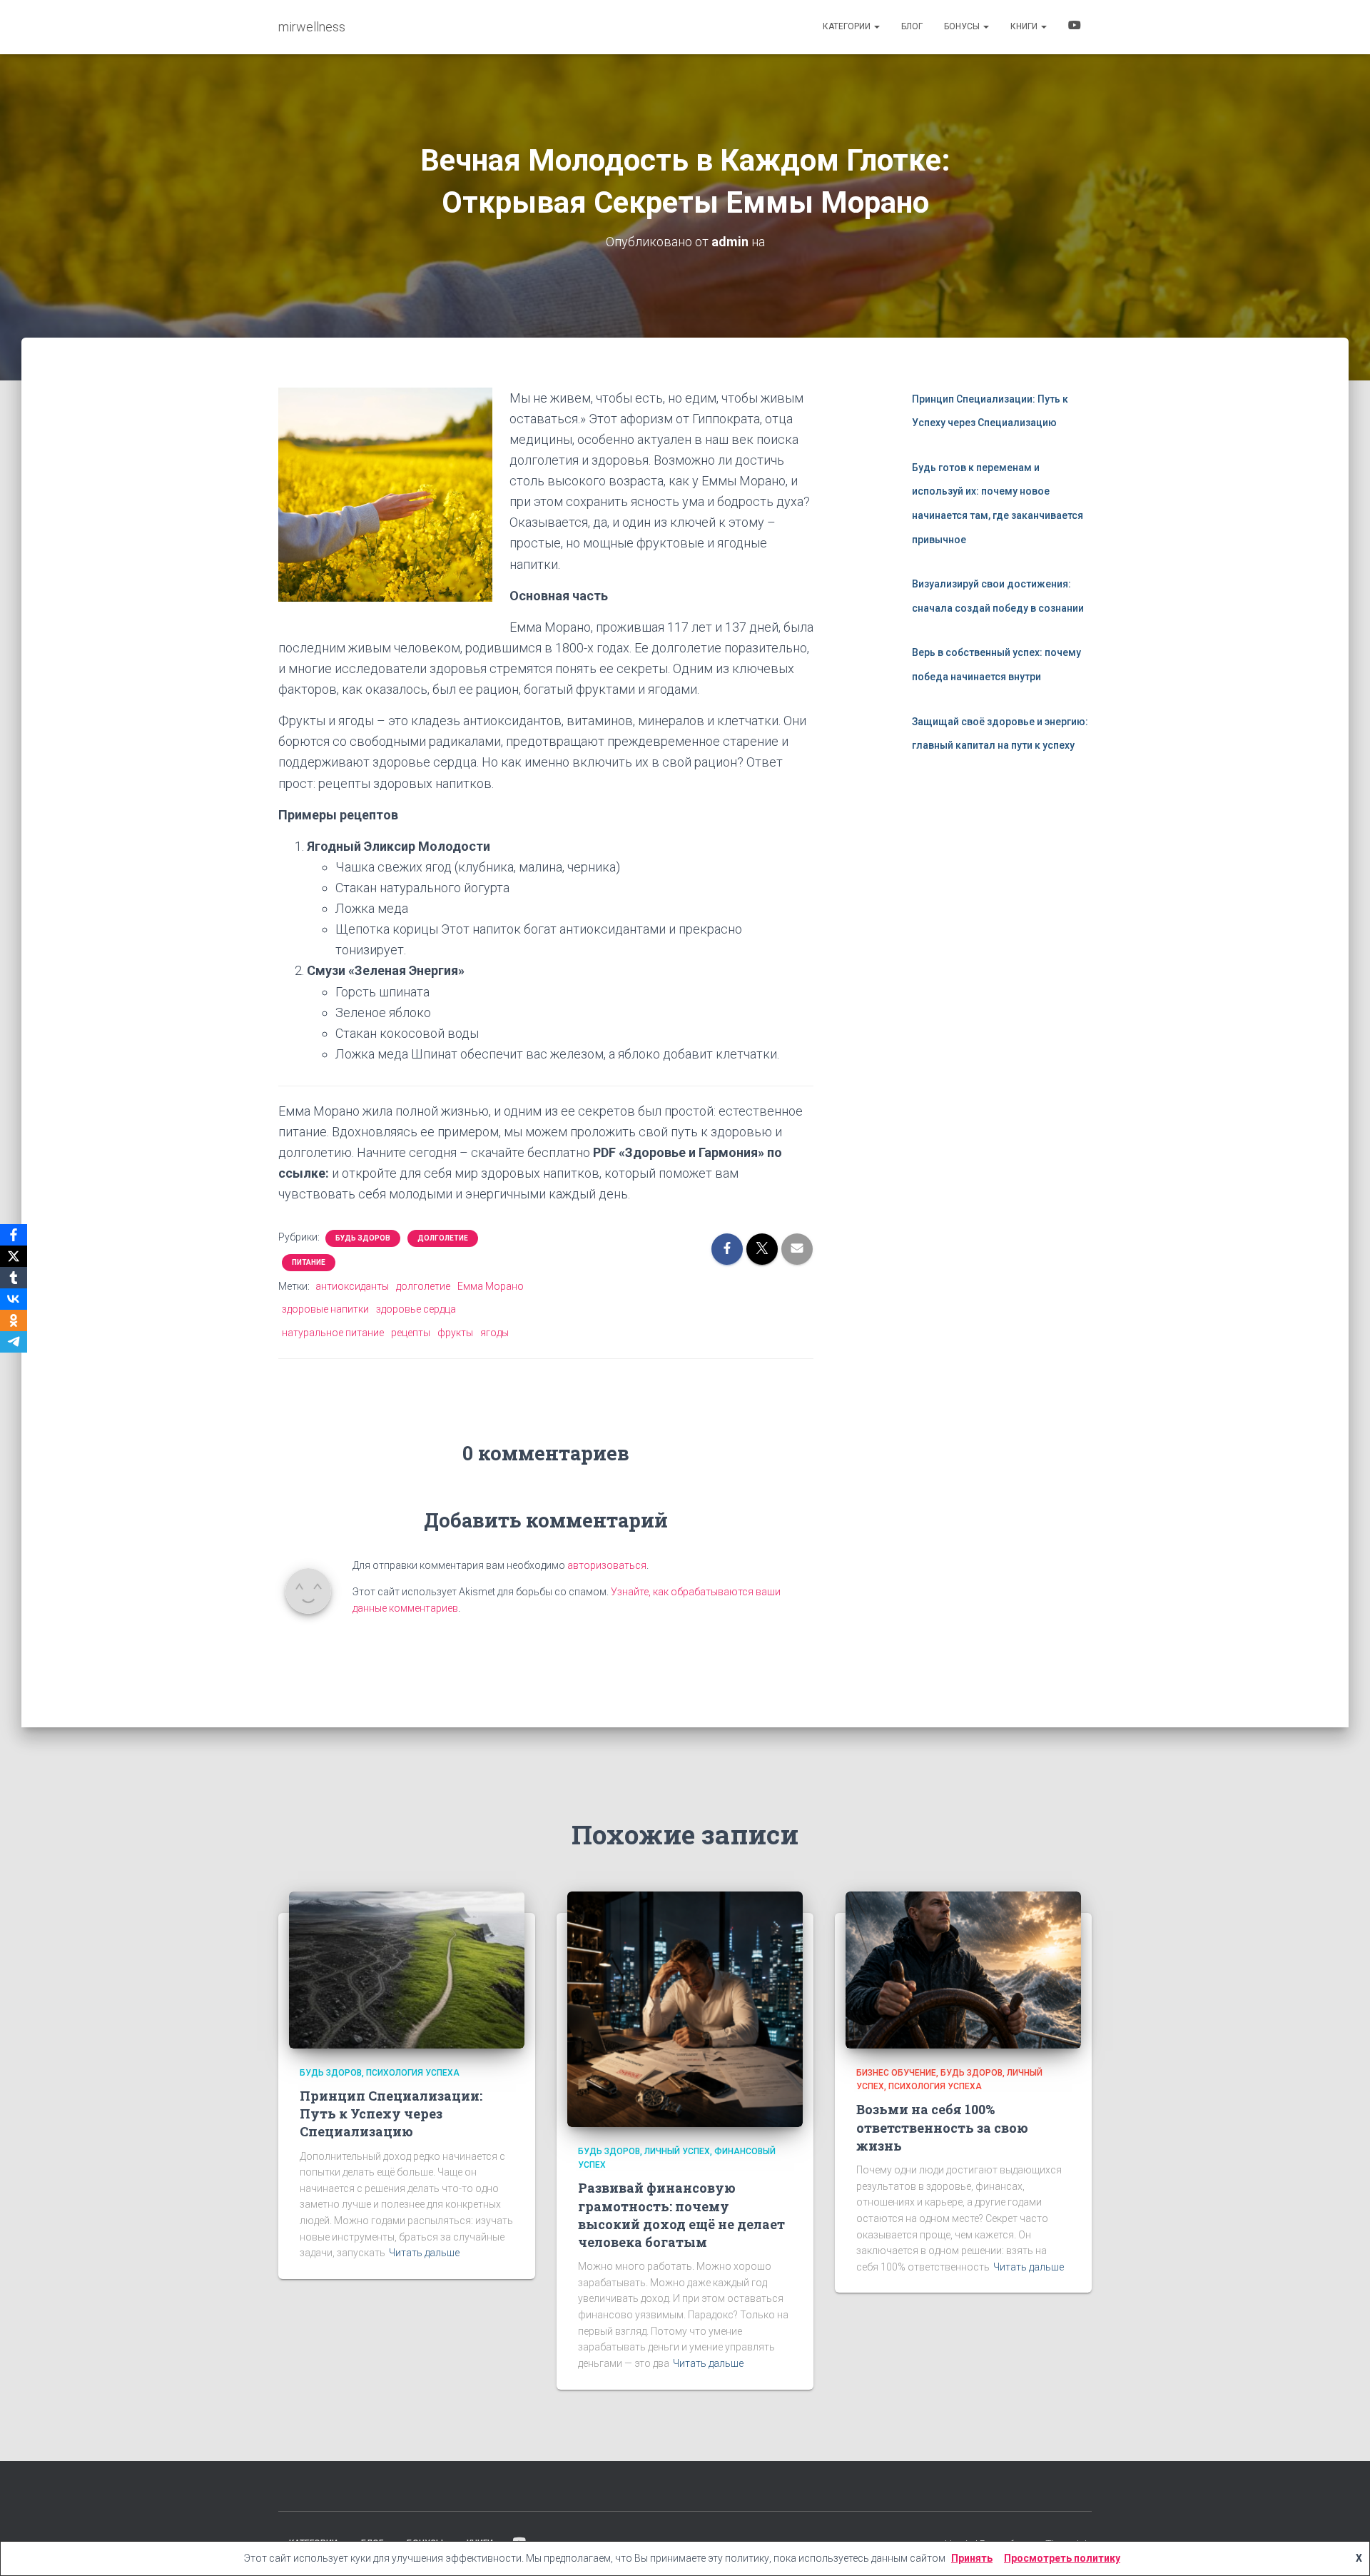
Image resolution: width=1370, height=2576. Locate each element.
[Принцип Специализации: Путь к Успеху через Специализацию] (407, 1969)
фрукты (455, 1333)
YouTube (1075, 27)
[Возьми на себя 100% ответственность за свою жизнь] (963, 1969)
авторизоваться (607, 1565)
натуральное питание (333, 1333)
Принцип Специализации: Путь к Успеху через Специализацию (391, 2113)
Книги (1025, 26)
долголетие (423, 1286)
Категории (848, 26)
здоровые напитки (325, 1309)
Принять (972, 2558)
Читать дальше (424, 2253)
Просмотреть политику (1062, 2558)
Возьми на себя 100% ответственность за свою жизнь (942, 2127)
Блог (912, 26)
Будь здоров (363, 1238)
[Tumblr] (14, 1278)
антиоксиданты (352, 1286)
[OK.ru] (14, 1320)
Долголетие (443, 1238)
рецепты (411, 1333)
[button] (876, 26)
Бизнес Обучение (896, 2073)
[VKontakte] (14, 1299)
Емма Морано (491, 1286)
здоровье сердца (416, 1309)
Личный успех (677, 2151)
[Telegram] (14, 1342)
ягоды (494, 1333)
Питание (309, 1262)
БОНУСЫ (963, 26)
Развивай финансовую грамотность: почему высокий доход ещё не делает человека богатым (681, 2215)
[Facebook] (14, 1235)
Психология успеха (413, 2073)
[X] (14, 1256)
